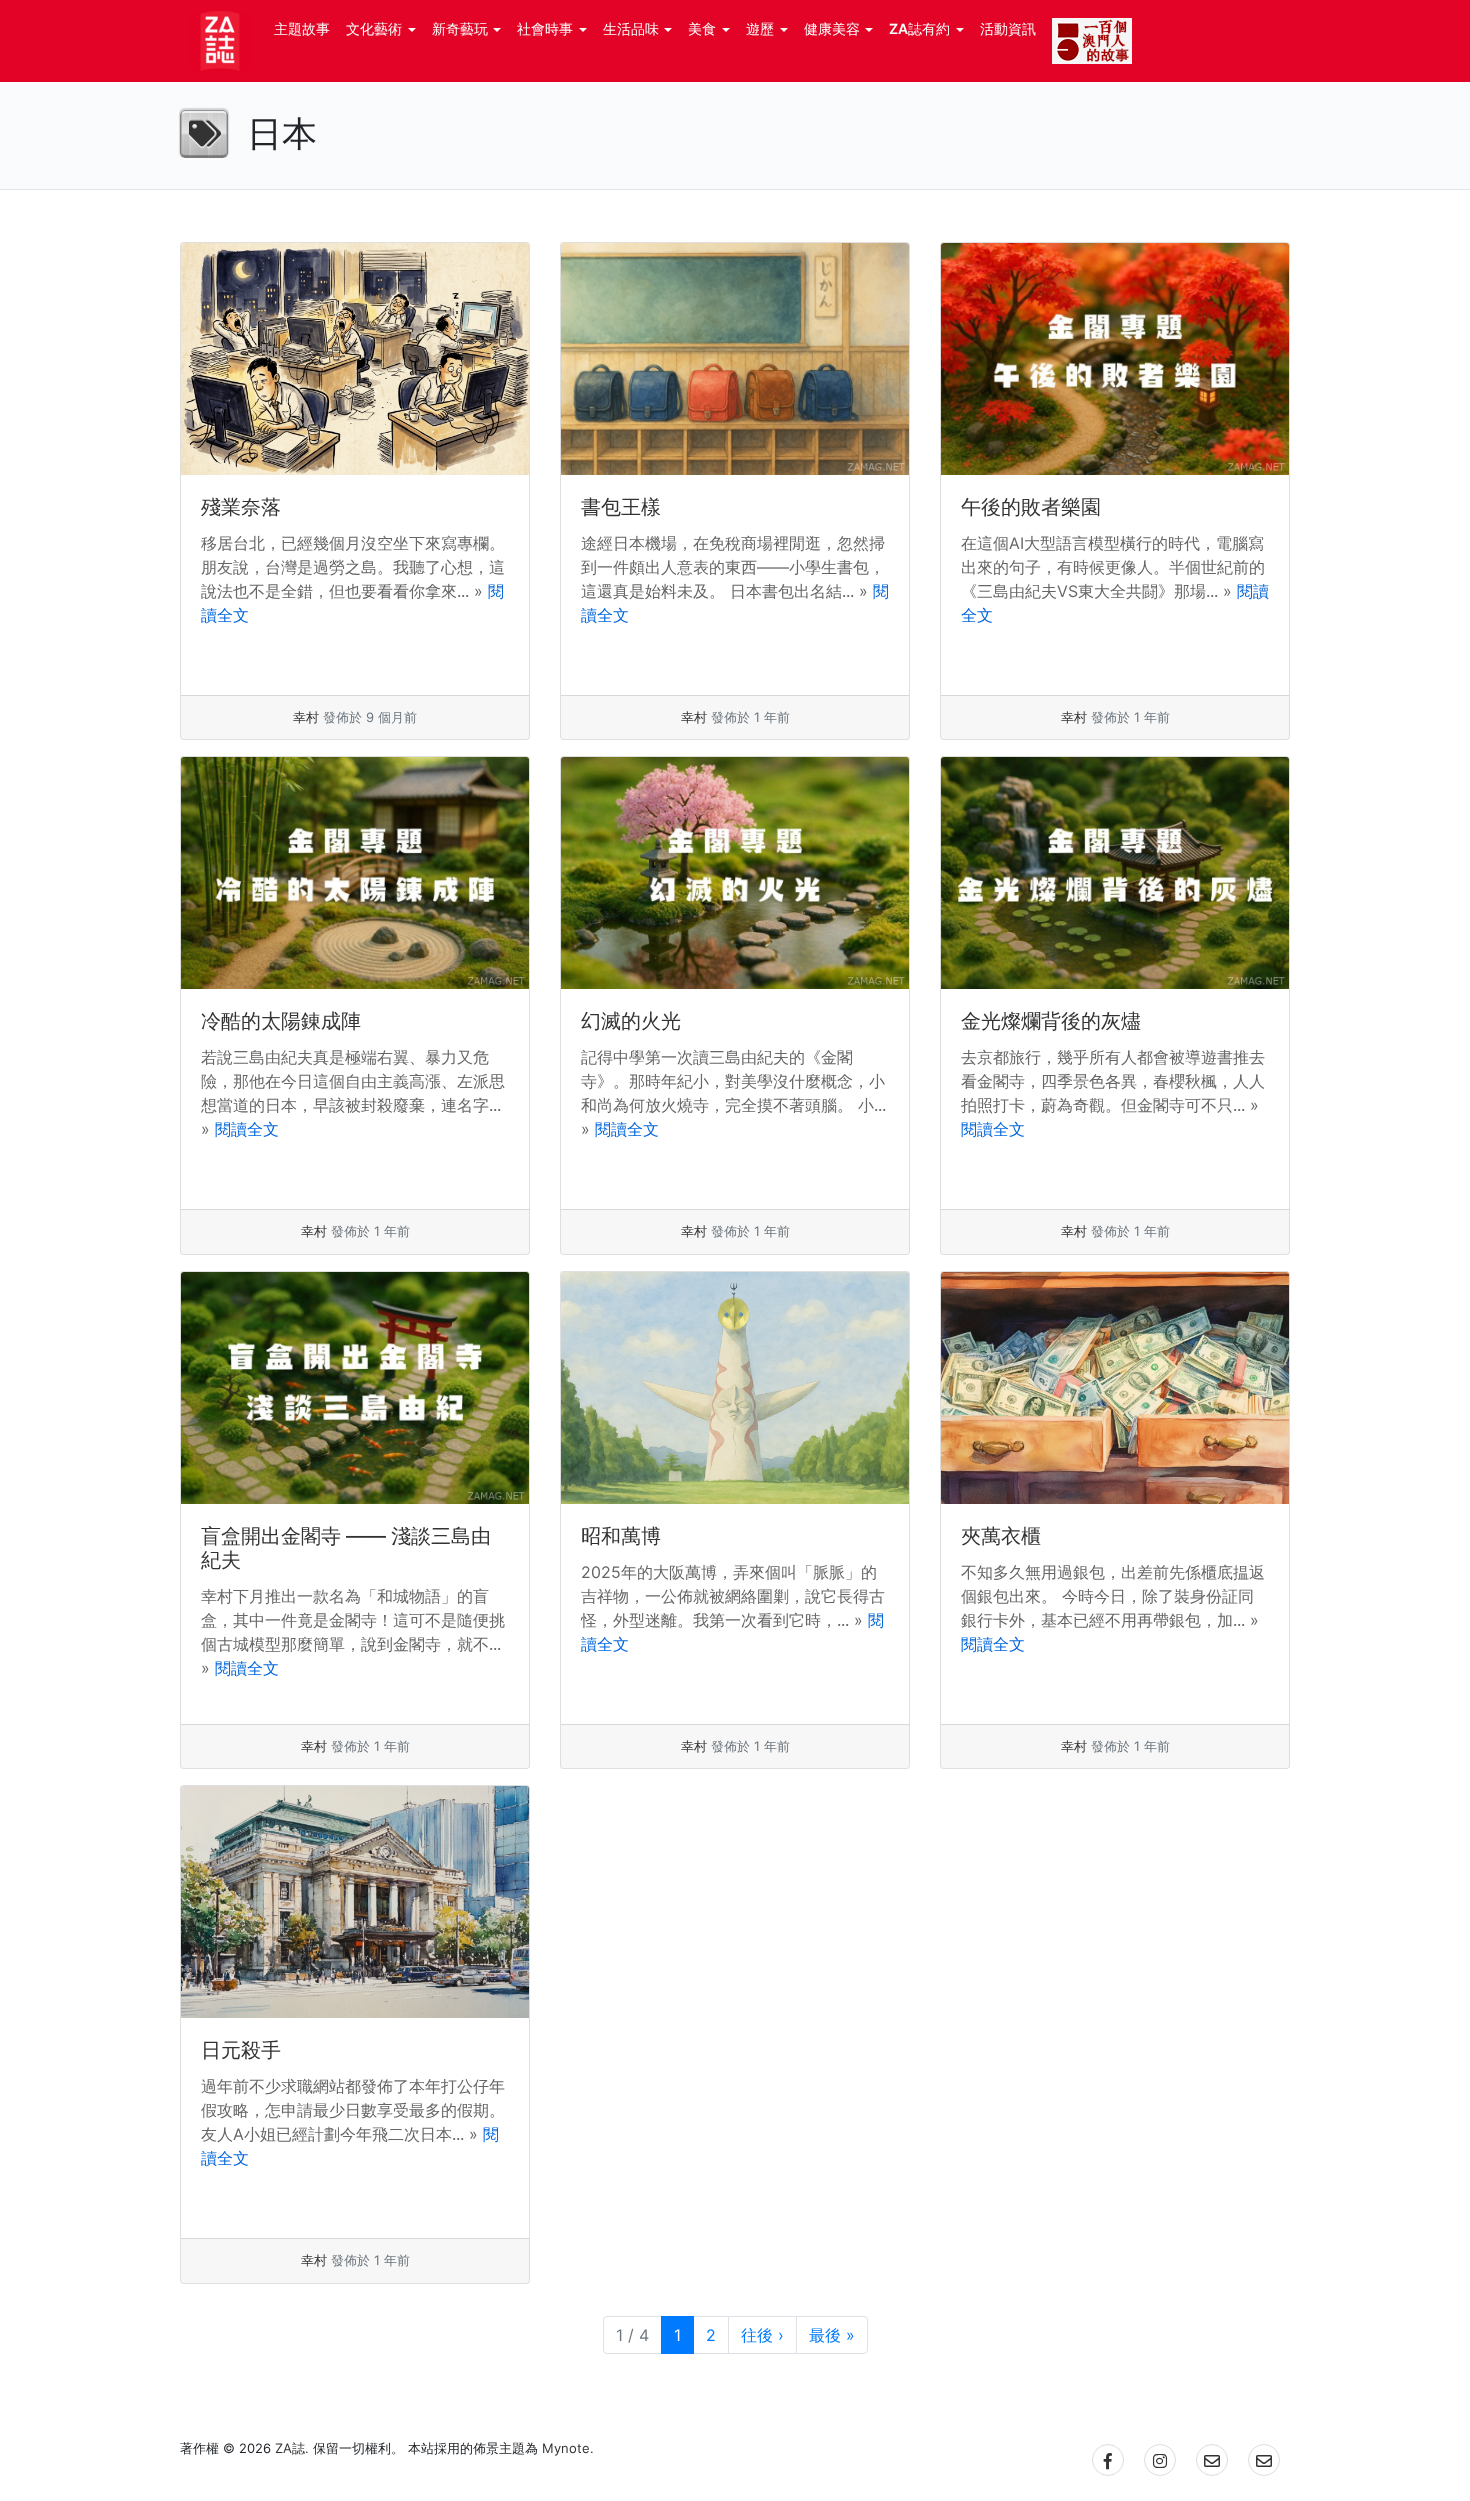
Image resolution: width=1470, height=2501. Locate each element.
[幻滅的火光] (735, 873)
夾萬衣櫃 (1001, 1536)
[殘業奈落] (355, 359)
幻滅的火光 (631, 1021)
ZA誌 (290, 2448)
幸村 (306, 717)
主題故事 (302, 28)
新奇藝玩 (460, 28)
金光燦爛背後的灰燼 (1051, 1021)
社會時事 (545, 28)
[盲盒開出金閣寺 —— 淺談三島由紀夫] (355, 1388)
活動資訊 (1008, 28)
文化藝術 (374, 28)
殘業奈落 (241, 507)
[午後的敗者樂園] (1115, 359)
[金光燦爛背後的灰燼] (1115, 873)
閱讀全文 (247, 1129)
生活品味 (631, 28)
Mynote (566, 2448)
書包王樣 (621, 507)
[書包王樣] (735, 359)
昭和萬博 (621, 1536)
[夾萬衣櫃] (1115, 1388)
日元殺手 (241, 2050)
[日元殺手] (355, 1902)
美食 (702, 28)
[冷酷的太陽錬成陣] (355, 873)
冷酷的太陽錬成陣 (281, 1021)
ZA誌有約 (919, 28)
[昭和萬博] (735, 1388)
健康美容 (832, 28)
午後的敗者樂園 (1031, 507)
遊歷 (760, 28)
